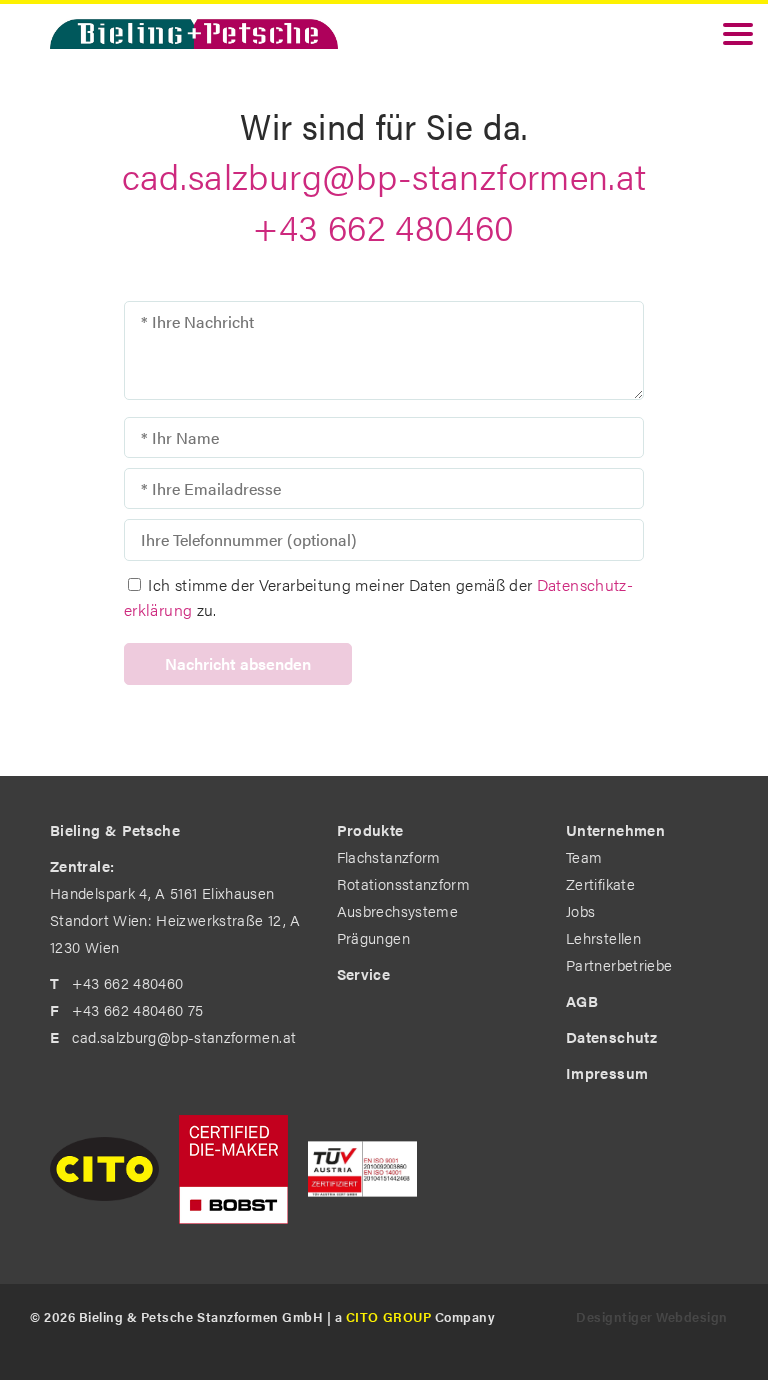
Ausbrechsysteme (397, 910)
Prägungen (373, 937)
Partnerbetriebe (619, 964)
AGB (582, 1000)
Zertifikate (600, 883)
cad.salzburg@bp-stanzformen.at (384, 175)
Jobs (580, 910)
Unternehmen (615, 829)
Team (584, 856)
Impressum (607, 1072)
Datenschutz (611, 1036)
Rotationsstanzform (403, 883)
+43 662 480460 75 (137, 1009)
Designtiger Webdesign (652, 1316)
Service (364, 973)
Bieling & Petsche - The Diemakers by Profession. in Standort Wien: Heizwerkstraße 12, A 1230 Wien (194, 34)
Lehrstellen (603, 937)
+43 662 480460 (383, 226)
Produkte (370, 829)
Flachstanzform (389, 856)
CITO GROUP (388, 1316)
